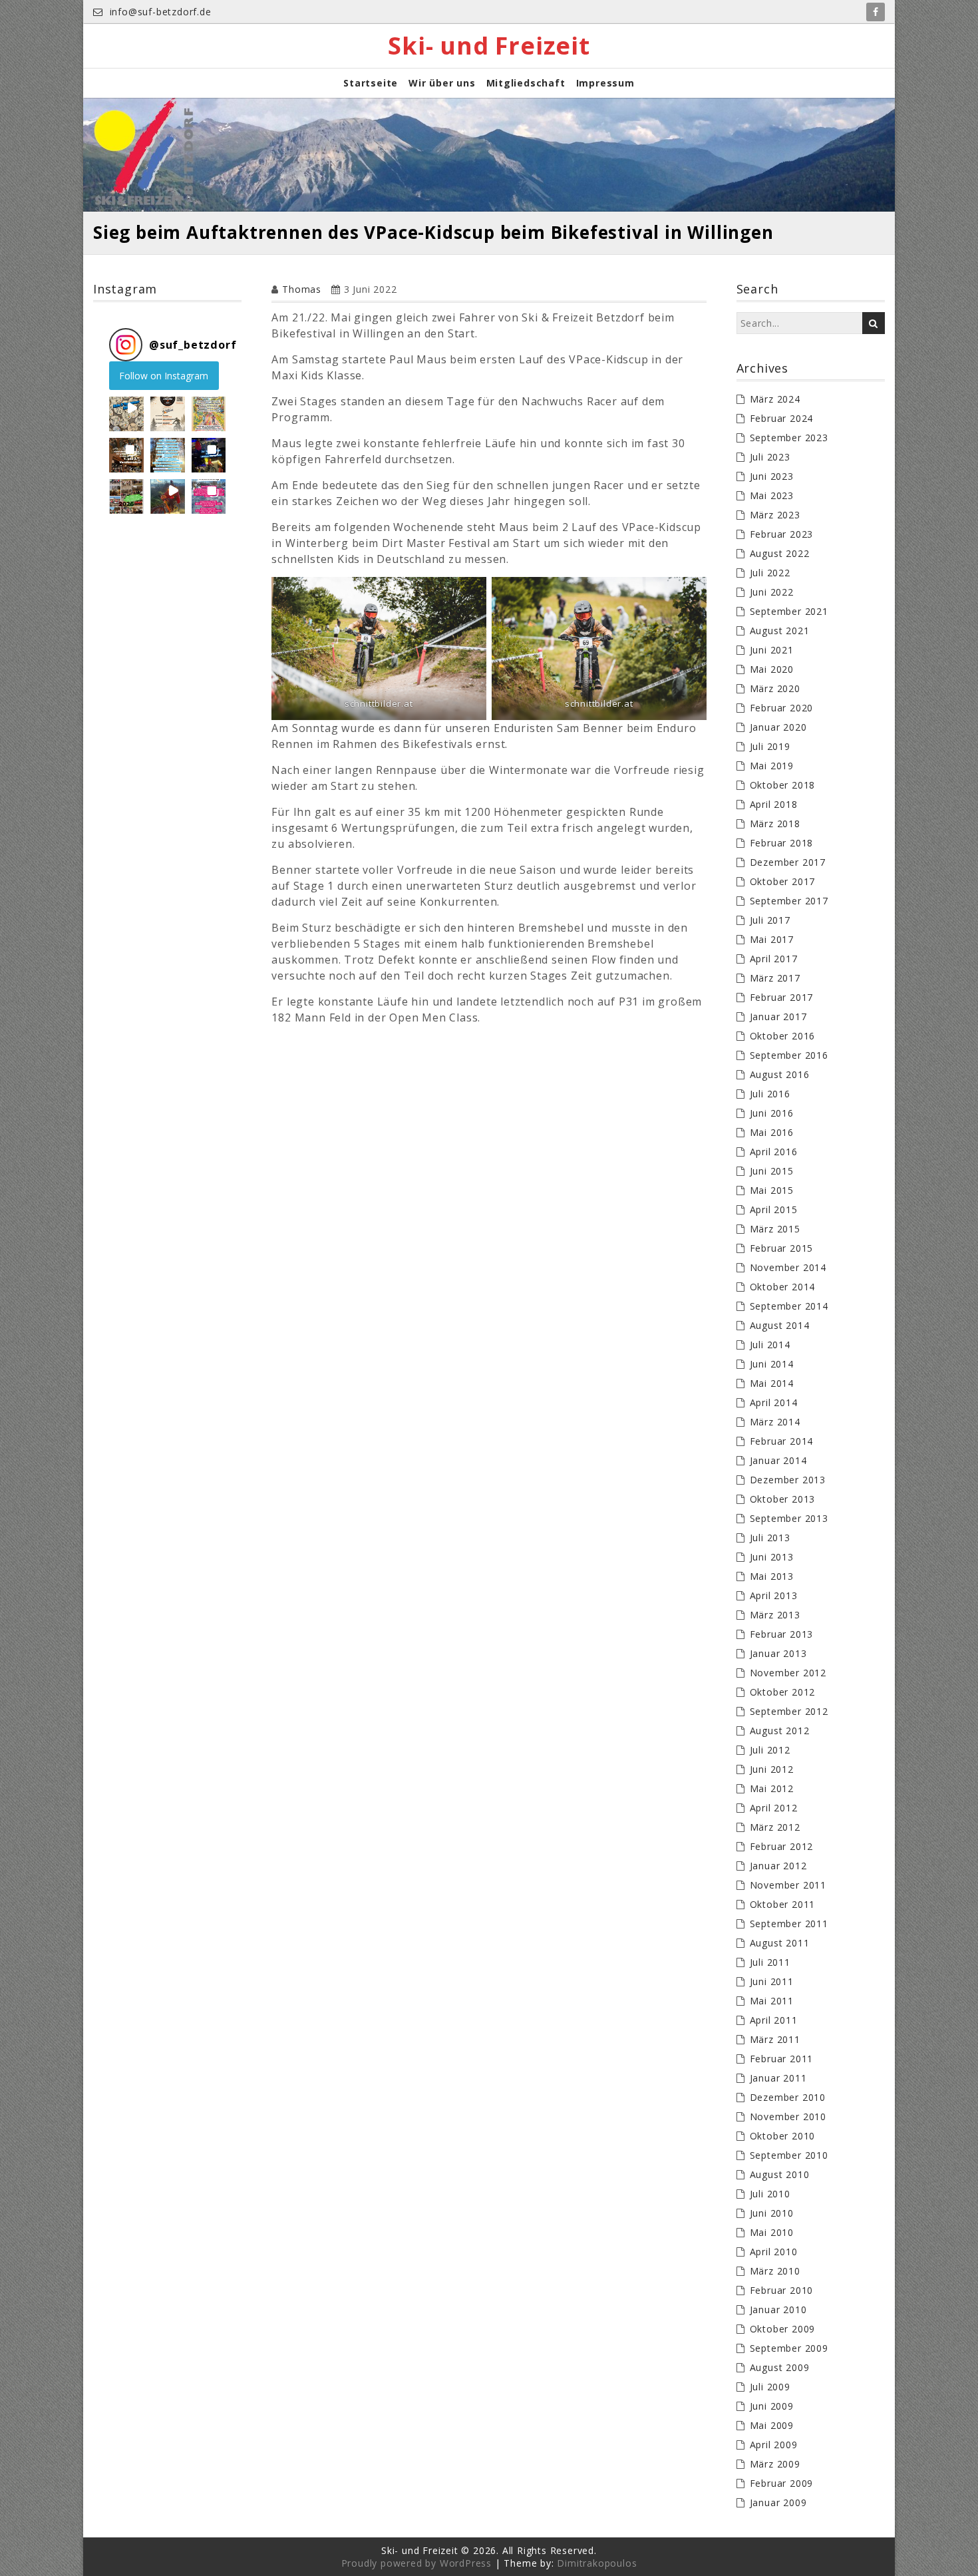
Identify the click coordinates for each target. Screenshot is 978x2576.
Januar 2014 (778, 1460)
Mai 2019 (772, 766)
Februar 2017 (782, 997)
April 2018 (774, 804)
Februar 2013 (782, 1634)
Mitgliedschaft (526, 83)
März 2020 (775, 688)
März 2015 (775, 1229)
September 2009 (789, 2348)
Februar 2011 (782, 2059)
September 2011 (789, 1924)
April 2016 (774, 1152)
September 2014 (789, 1306)
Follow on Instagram (164, 376)
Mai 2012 (772, 1788)
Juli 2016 (770, 1094)
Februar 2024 (782, 418)
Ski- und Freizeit (489, 46)
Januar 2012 (778, 1866)
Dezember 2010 (788, 2097)
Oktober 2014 (783, 1287)
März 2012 (775, 1827)
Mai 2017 (772, 939)
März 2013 (775, 1615)
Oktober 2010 (783, 2136)
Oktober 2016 (783, 1036)
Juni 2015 (772, 1171)
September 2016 (789, 1055)
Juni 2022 (772, 592)
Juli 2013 (770, 1538)
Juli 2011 (770, 1962)
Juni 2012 (772, 1769)
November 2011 (788, 1885)
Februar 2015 (782, 1248)
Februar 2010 (782, 2290)
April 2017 (774, 959)
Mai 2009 (772, 2425)
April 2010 (774, 2252)
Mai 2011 (772, 2001)
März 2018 (775, 824)
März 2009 (775, 2464)
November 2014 (788, 1267)
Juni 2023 (772, 476)
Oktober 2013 (783, 1499)
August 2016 (780, 1074)
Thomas (302, 289)
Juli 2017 (770, 920)
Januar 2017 (778, 1016)
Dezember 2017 (788, 862)
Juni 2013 (772, 1557)
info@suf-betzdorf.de (159, 12)
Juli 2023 (770, 457)
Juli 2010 (770, 2194)
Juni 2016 (772, 1113)
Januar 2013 (778, 1653)
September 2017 (789, 901)
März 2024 (775, 399)
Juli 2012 (770, 1750)
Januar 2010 (778, 2309)
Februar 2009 (782, 2483)
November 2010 (788, 2116)
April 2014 (774, 1402)
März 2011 (775, 2039)
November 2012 (788, 1673)
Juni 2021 (772, 650)
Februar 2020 (782, 708)
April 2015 (774, 1209)
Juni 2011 (772, 1981)
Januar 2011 (778, 2078)
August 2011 (780, 1943)
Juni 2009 (772, 2406)
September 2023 (789, 438)
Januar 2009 (778, 2502)
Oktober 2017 (783, 881)
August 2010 (780, 2174)
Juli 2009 (770, 2387)
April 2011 (774, 2020)
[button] (126, 414)
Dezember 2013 (788, 1480)
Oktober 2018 (783, 785)
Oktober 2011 (783, 1904)
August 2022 (780, 553)
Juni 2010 (772, 2213)
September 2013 (789, 1518)
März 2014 (775, 1422)
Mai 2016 (772, 1132)
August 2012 (780, 1731)
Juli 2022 (770, 573)
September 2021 (789, 611)
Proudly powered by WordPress (416, 2563)
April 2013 (774, 1595)
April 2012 (774, 1808)
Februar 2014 (782, 1441)
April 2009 (774, 2445)
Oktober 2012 (783, 1692)
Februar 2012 (782, 1846)
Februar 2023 (782, 534)
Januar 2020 (778, 727)
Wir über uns (442, 83)
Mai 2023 (772, 495)
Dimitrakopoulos (597, 2563)
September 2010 (789, 2155)
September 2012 (789, 1711)
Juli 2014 (770, 1345)
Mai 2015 (772, 1190)
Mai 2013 (772, 1576)
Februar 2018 (782, 843)
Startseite (371, 83)
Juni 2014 (772, 1364)
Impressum (605, 83)
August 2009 (780, 2367)
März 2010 (775, 2271)
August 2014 (780, 1325)
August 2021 (780, 631)
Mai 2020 (772, 669)
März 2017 (775, 978)
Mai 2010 (772, 2232)
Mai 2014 (772, 1383)
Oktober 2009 (783, 2329)
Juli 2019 (770, 746)
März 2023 (775, 515)
